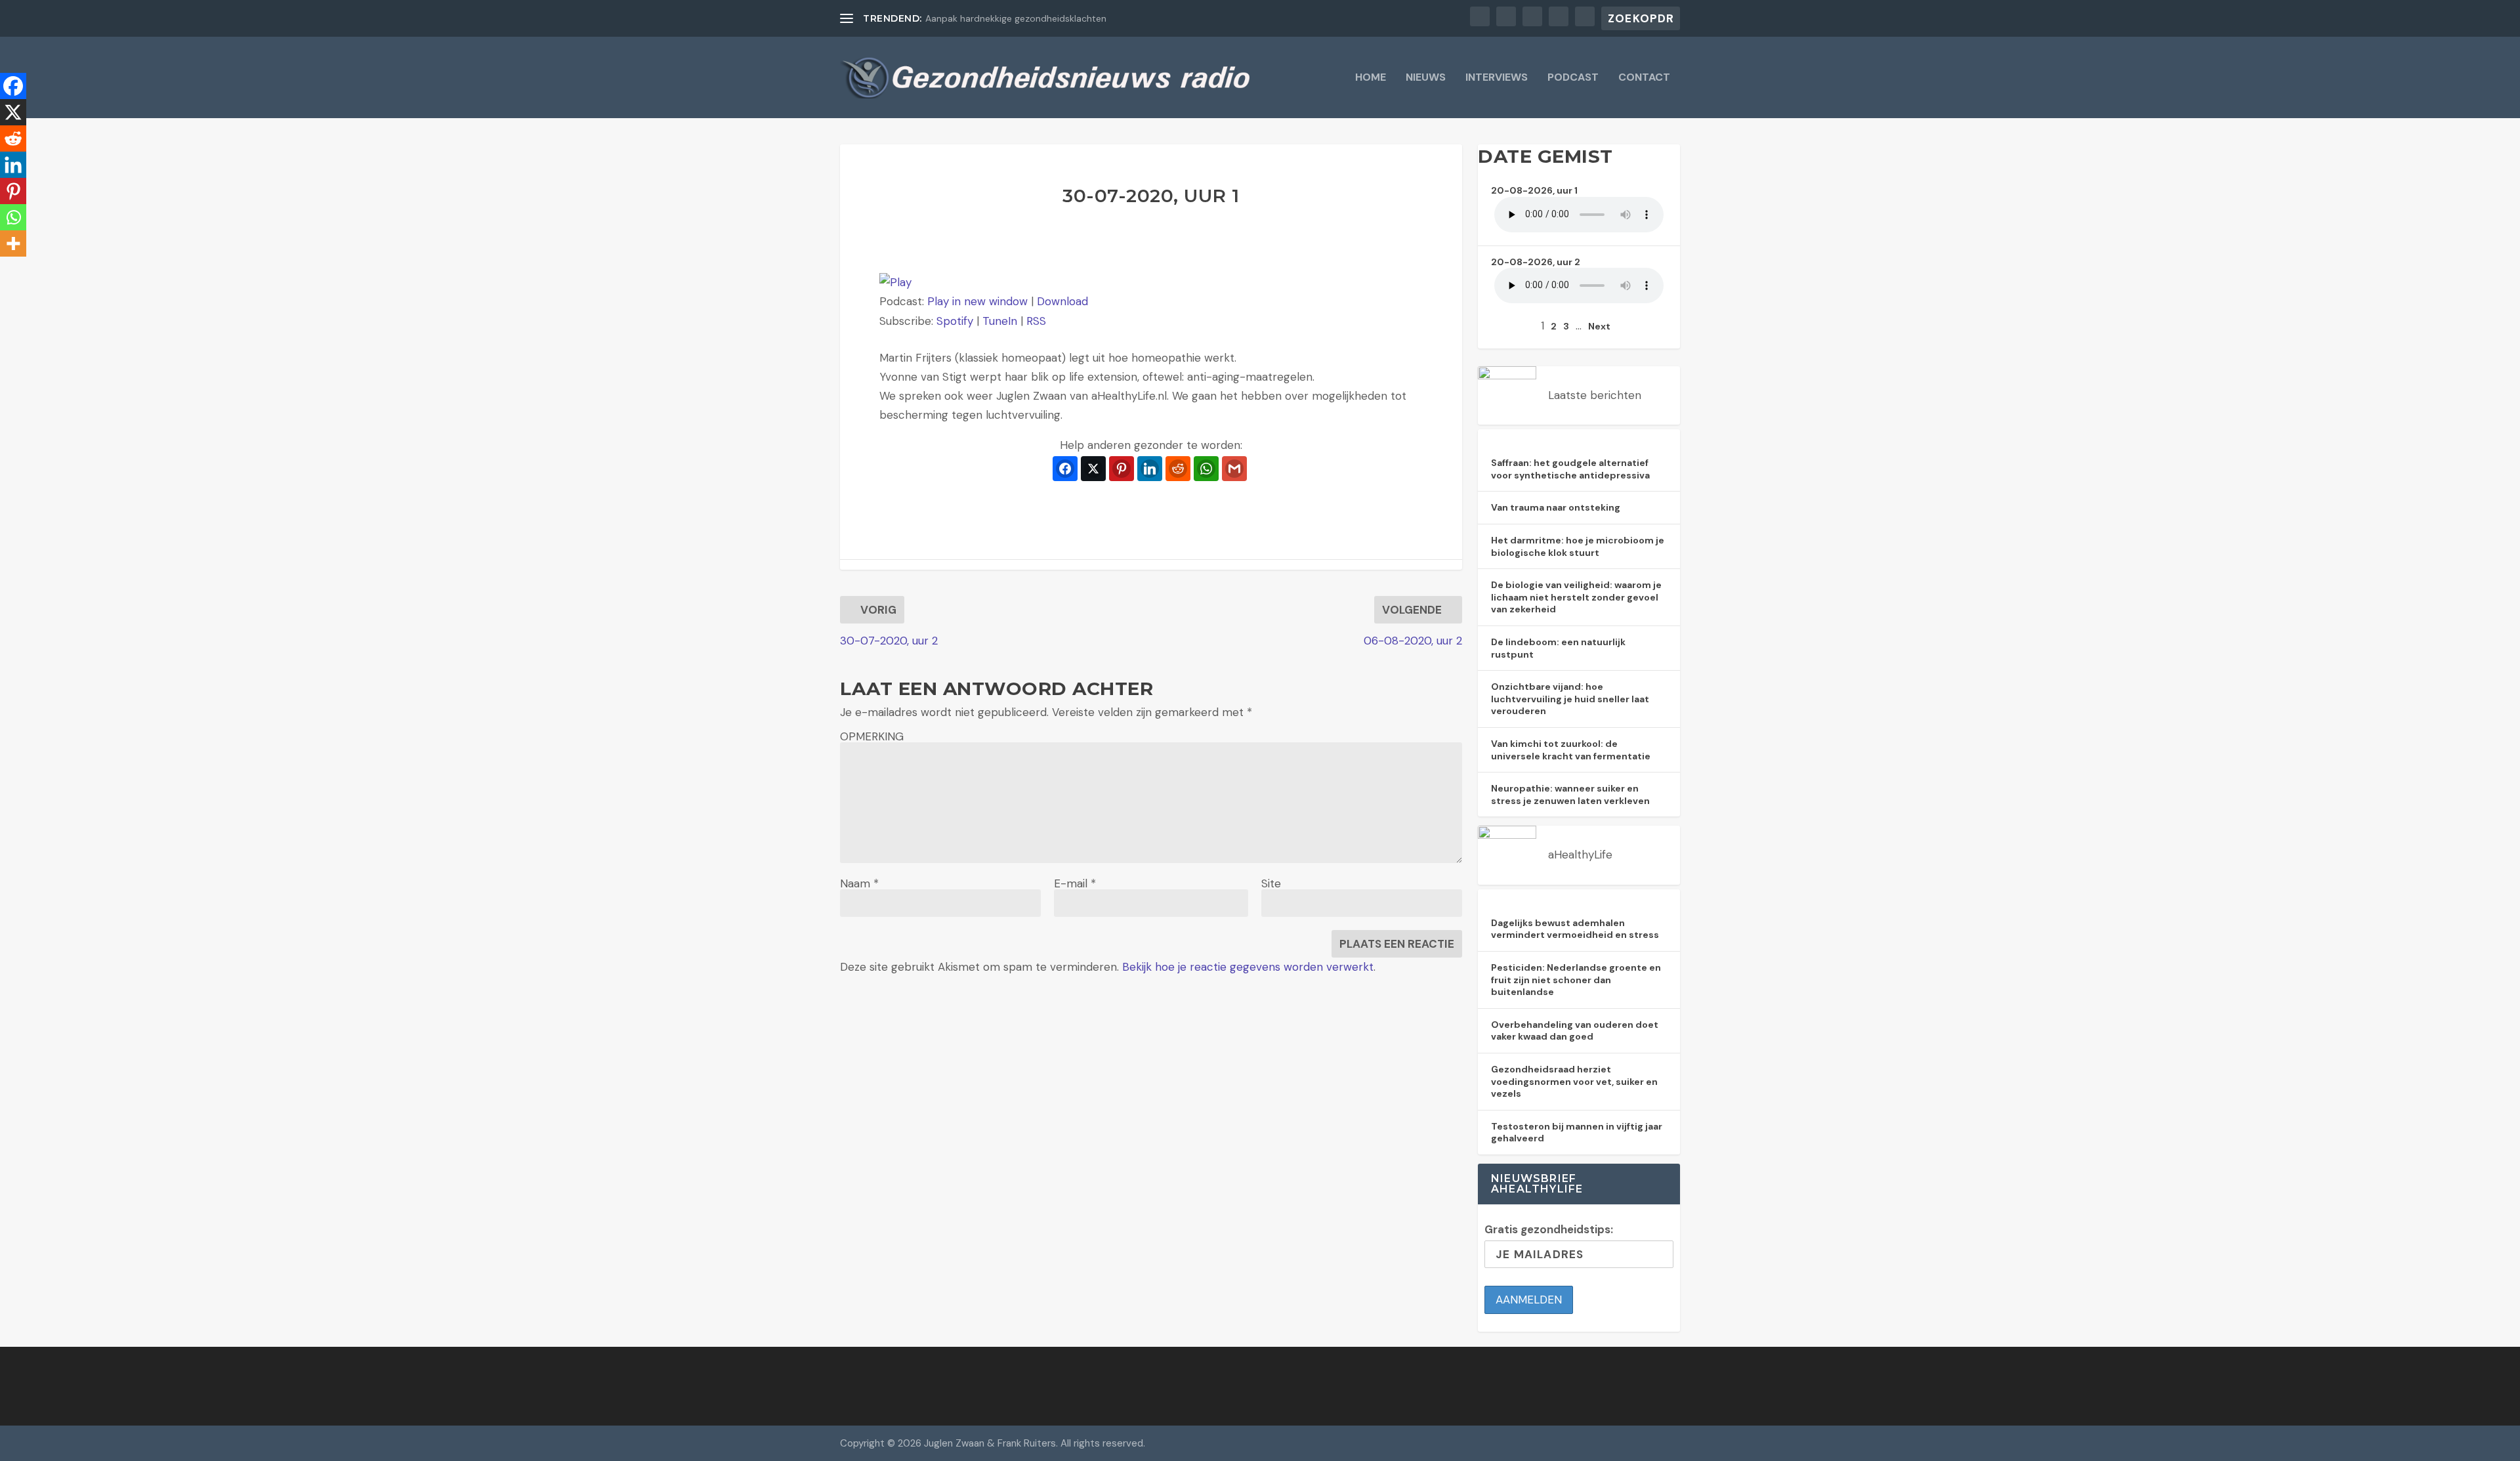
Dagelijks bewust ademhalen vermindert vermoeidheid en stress (1575, 929)
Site (1271, 883)
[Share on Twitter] (1093, 469)
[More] (13, 243)
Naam (859, 883)
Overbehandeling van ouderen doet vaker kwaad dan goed (1575, 1031)
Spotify (955, 321)
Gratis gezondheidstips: (1549, 1229)
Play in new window (977, 301)
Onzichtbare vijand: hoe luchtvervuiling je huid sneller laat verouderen (1570, 699)
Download (1062, 301)
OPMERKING (872, 736)
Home (1371, 78)
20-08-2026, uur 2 (1536, 262)
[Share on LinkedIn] (1150, 469)
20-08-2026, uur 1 (1534, 190)
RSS (1036, 321)
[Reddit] (13, 138)
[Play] (895, 282)
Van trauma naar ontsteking (1556, 507)
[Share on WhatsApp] (1206, 469)
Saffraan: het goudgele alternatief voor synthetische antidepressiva (1570, 469)
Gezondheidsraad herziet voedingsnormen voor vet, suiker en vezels (1574, 1081)
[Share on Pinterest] (1122, 469)
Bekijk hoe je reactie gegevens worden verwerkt (1248, 967)
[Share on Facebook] (1065, 469)
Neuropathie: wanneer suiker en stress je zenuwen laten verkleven (1570, 794)
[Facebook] (13, 86)
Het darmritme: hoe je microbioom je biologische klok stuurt (1578, 546)
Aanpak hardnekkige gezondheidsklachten (1016, 18)
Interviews (1497, 78)
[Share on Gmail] (1234, 469)
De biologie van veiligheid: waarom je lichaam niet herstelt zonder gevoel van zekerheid (1576, 597)
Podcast (1573, 78)
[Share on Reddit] (1178, 469)
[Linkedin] (13, 165)
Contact (1644, 78)
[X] (13, 112)
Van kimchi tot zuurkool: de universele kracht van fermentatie (1571, 750)
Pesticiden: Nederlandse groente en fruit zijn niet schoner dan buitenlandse (1576, 980)
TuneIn (1000, 321)
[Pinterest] (13, 191)
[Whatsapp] (13, 217)
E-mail (1075, 883)
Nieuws (1426, 78)
